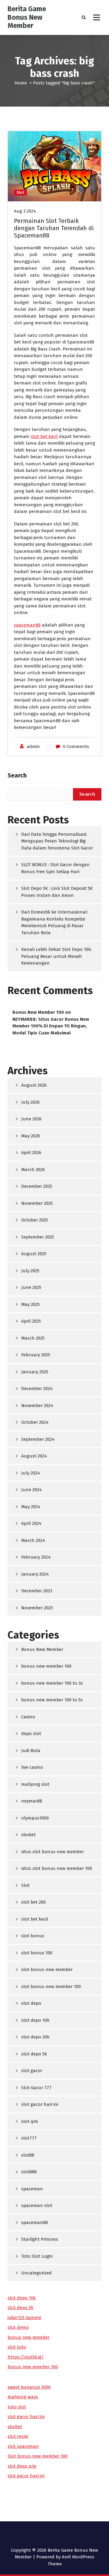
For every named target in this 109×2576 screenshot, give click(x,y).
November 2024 (37, 1406)
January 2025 (35, 1372)
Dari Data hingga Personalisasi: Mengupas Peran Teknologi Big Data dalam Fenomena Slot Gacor (57, 841)
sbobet (28, 1835)
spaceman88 (27, 625)
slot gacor (32, 2071)
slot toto (17, 2347)
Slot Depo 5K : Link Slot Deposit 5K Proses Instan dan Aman (57, 892)
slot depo (31, 2003)
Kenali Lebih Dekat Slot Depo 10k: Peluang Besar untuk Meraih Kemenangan (56, 956)
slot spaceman (23, 2446)
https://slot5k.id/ (26, 2357)
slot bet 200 (33, 1902)
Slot (20, 193)
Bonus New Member (42, 1649)
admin (33, 746)
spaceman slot (37, 2205)
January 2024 (35, 1574)
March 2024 (33, 1540)
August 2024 (34, 1456)
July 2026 (30, 1102)
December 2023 (37, 1591)
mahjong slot (35, 1784)
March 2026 (33, 1170)
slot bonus (33, 1936)
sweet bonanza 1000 (29, 2387)
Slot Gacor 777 (36, 2088)
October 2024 (35, 1422)
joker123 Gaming (24, 2318)
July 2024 (31, 1473)
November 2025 (37, 1203)
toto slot (17, 2407)
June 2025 (31, 1287)
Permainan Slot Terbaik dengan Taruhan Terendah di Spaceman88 (54, 228)
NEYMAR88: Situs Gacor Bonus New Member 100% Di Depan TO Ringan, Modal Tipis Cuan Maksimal (51, 1026)
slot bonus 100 (37, 1953)
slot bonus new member (47, 1970)
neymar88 (32, 1801)
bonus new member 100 (46, 1666)
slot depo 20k (35, 2037)
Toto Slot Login (37, 2256)
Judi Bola (31, 1751)
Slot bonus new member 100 (38, 2456)
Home (21, 83)
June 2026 (31, 1119)
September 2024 (38, 1439)
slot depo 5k (34, 2054)
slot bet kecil (44, 436)
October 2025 (35, 1220)
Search (17, 775)
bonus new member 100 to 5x (52, 1700)
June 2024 (31, 1490)
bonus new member (29, 2337)
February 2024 (36, 1557)
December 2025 (37, 1186)
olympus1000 (35, 1818)
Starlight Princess (40, 2239)
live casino (32, 1767)
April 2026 (31, 1153)
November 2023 (37, 1608)
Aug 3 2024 (25, 211)
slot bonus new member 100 (51, 1987)
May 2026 (31, 1136)
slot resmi (18, 2436)
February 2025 (36, 1355)
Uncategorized (36, 2273)
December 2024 (37, 1389)
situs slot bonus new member (53, 1852)
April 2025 (31, 1321)
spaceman (32, 2189)
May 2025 (30, 1304)
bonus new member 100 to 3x (52, 1683)
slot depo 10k (35, 2020)
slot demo (18, 2327)
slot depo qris (22, 2466)
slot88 (28, 2155)
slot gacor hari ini (40, 2104)
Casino (28, 1717)
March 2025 (33, 1338)
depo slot (31, 1734)
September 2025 (38, 1237)
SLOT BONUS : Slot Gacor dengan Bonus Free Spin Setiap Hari (55, 868)
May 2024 (31, 1507)
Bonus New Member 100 (38, 1012)
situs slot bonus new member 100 (57, 1868)
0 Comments (76, 746)
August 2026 (34, 1085)
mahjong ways (23, 2397)
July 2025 (30, 1271)
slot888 (29, 2172)
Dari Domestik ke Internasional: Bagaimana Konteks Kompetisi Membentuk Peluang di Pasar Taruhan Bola (54, 922)
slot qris (30, 2121)
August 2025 (34, 1254)
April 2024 (31, 1523)
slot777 (29, 2138)
